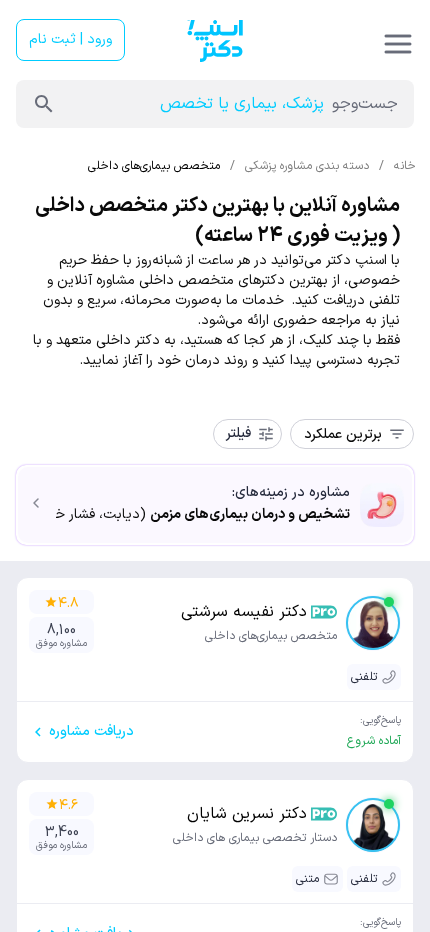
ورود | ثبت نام (70, 39)
